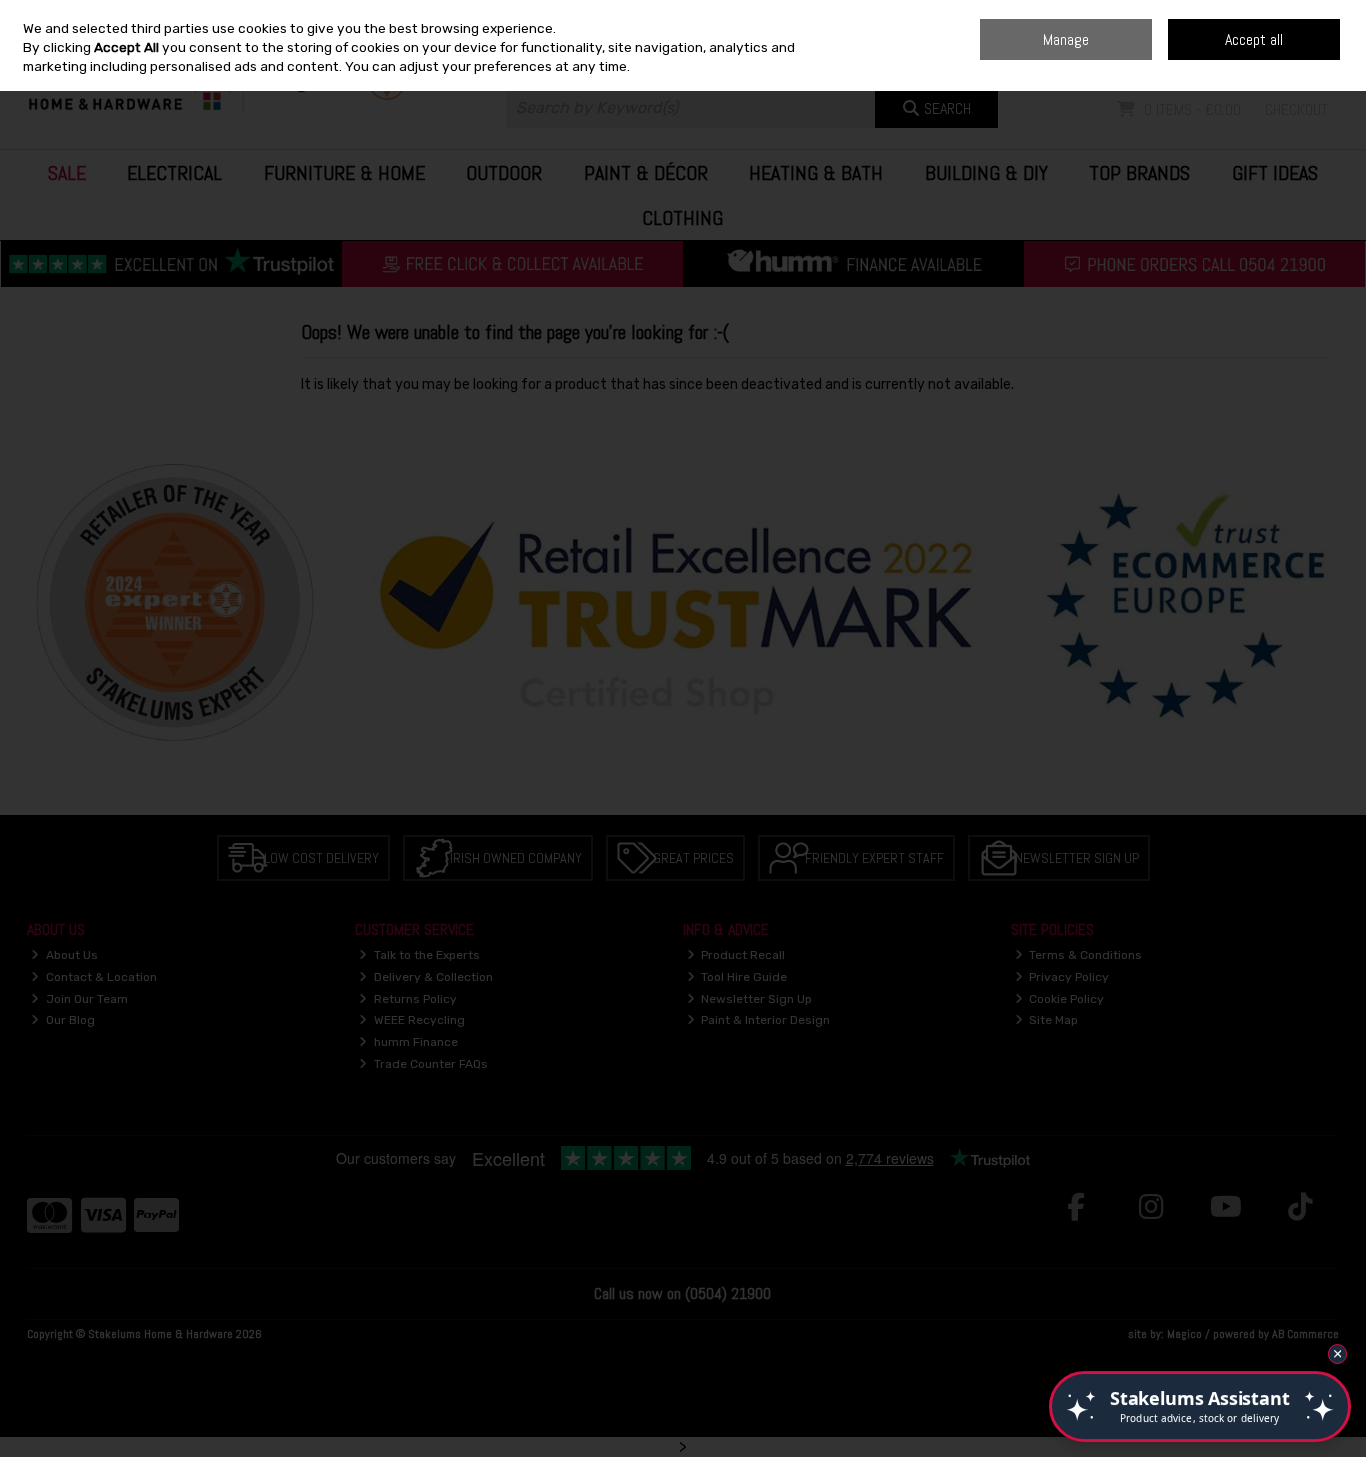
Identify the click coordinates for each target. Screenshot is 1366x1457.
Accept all (1254, 39)
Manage (1066, 39)
